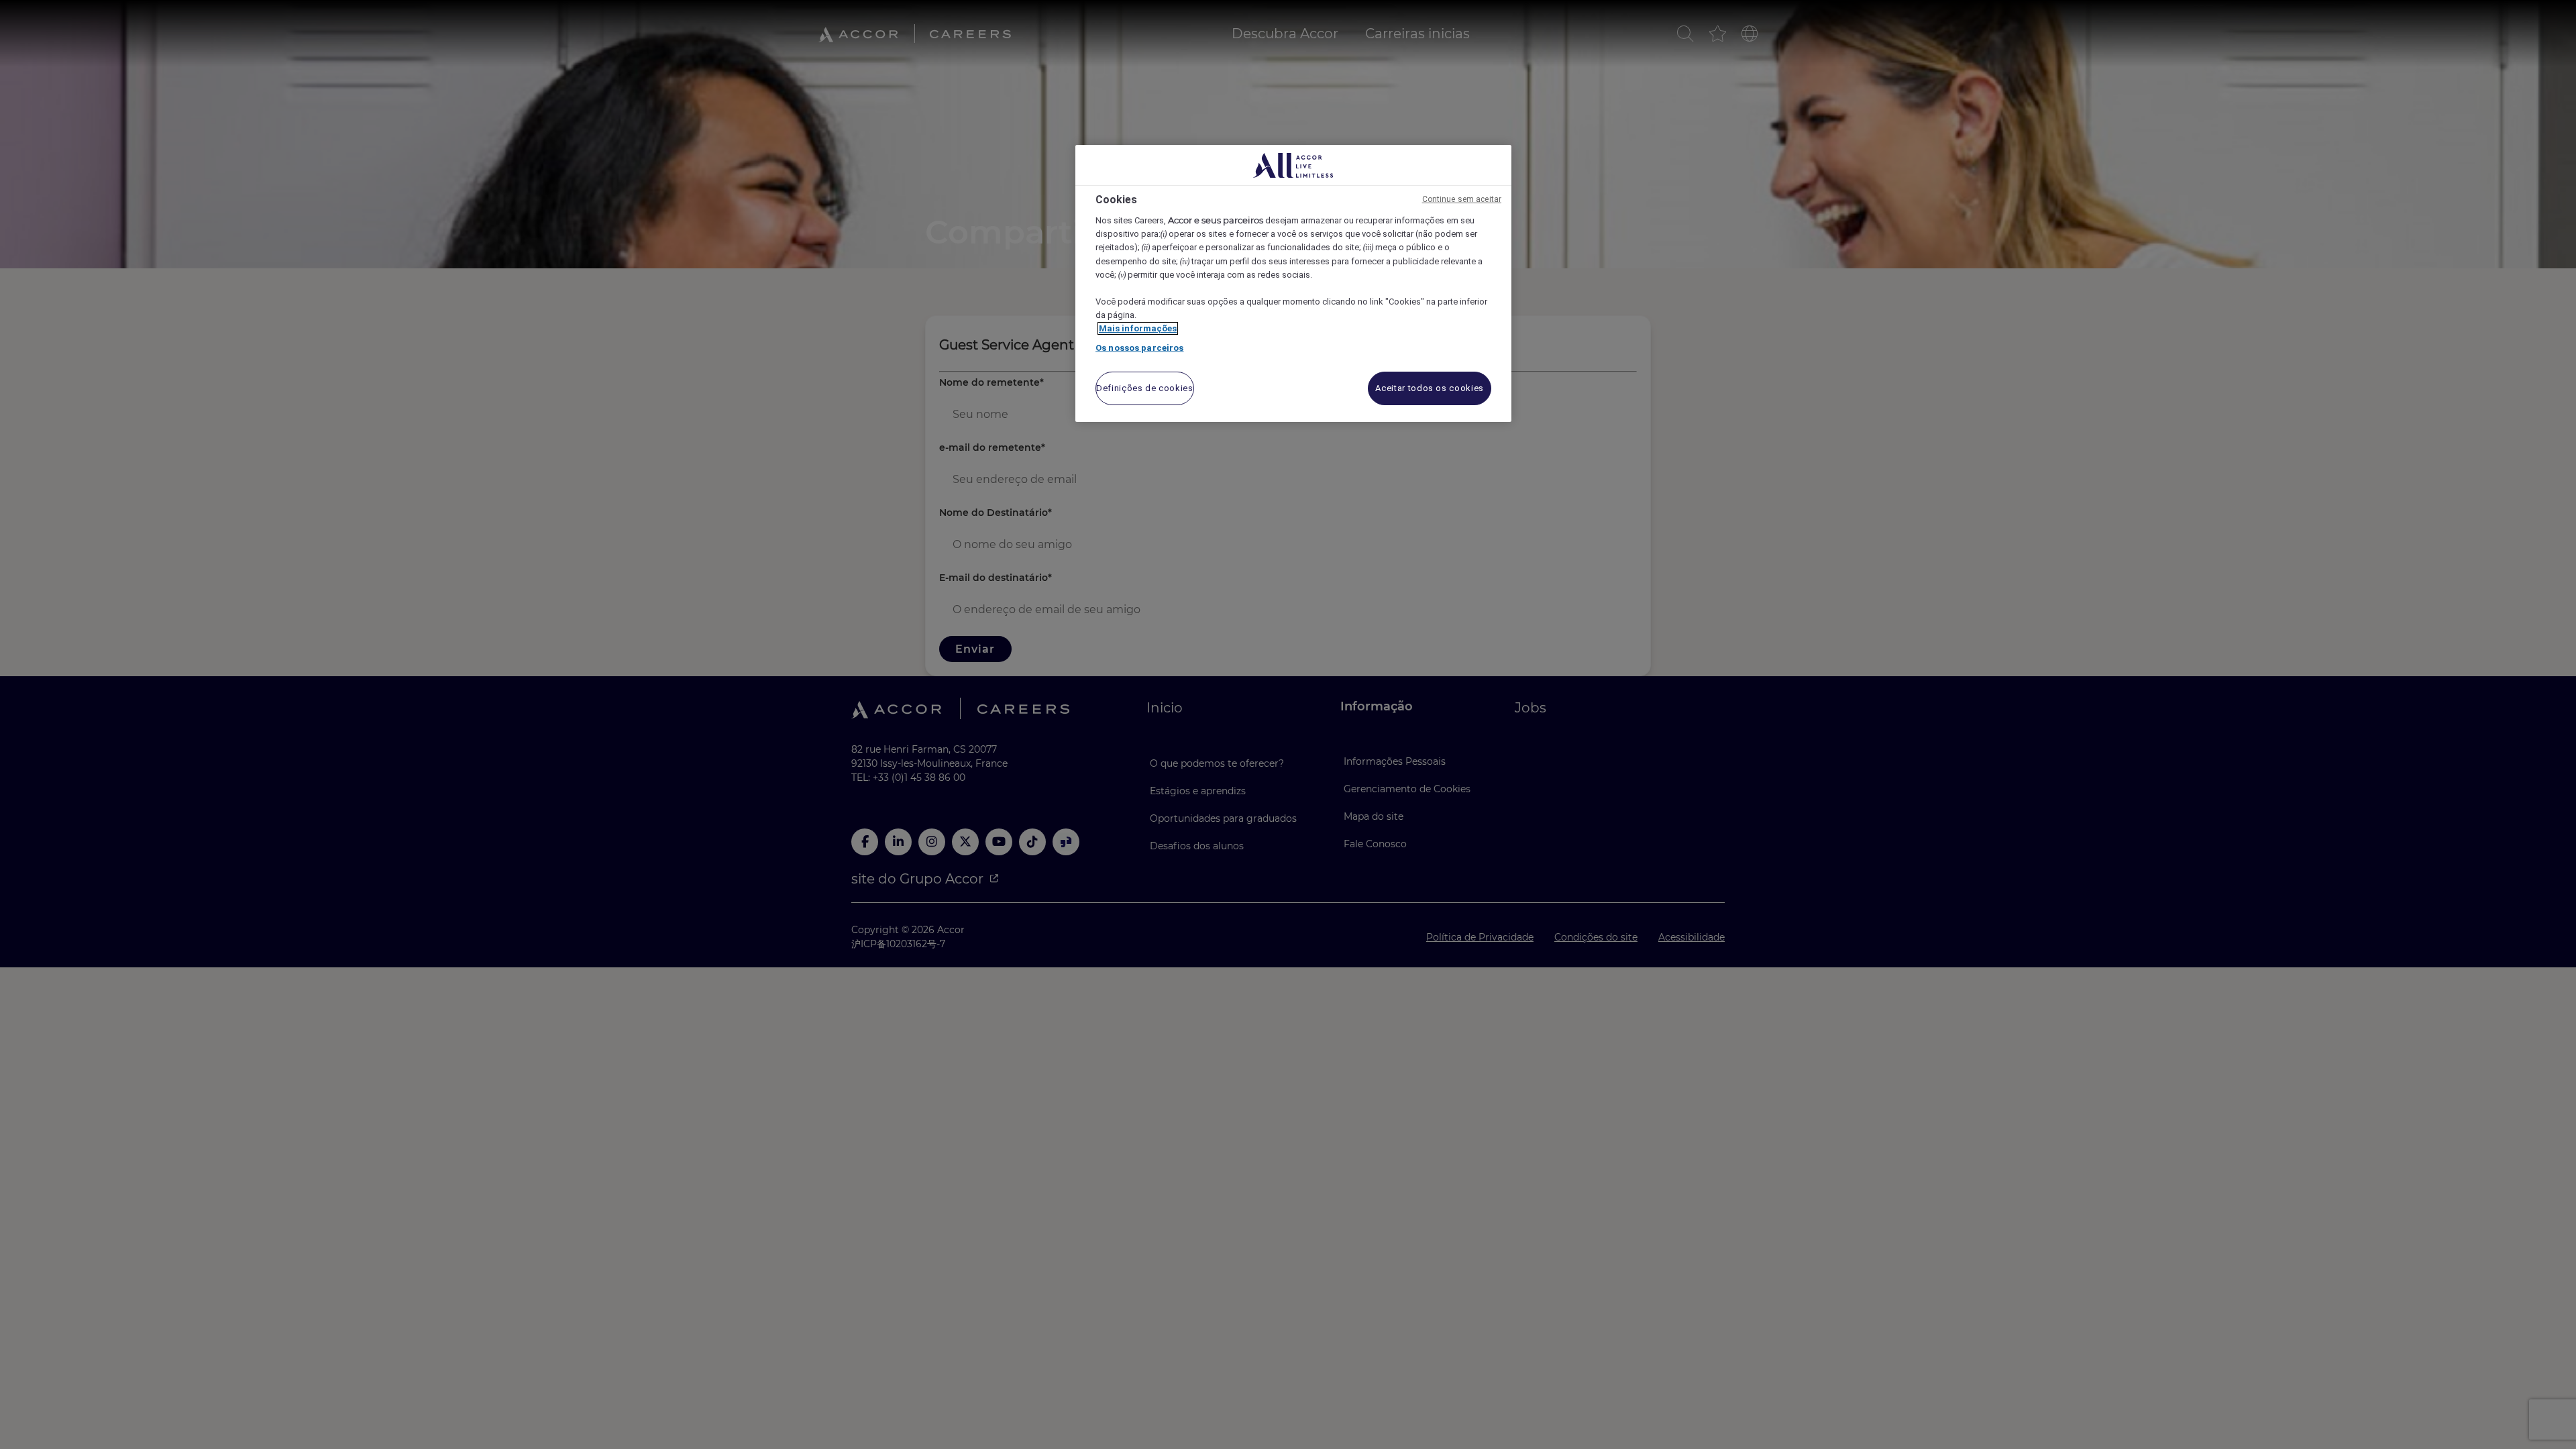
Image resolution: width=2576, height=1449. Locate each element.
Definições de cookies (1145, 388)
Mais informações (1138, 328)
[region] (1293, 283)
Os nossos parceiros (1139, 348)
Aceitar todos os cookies (1430, 388)
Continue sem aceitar (1462, 199)
